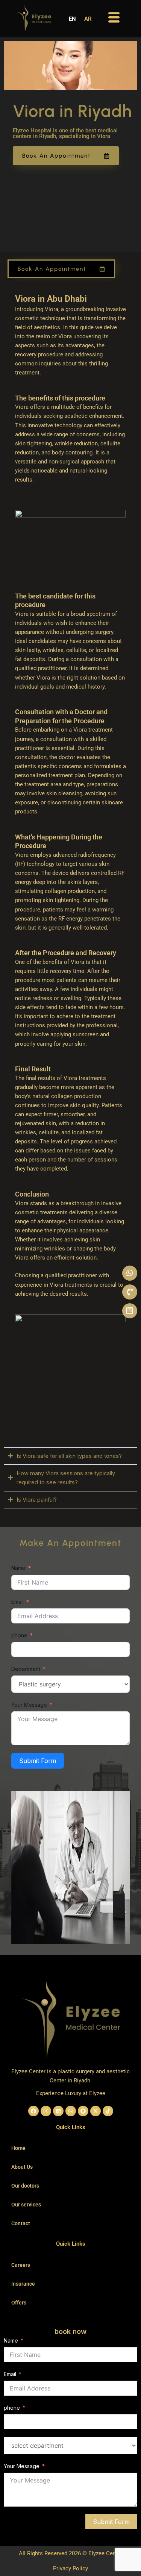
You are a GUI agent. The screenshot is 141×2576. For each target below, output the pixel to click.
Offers (19, 2303)
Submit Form (38, 1761)
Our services (26, 2205)
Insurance (23, 2284)
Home (18, 2148)
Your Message (29, 1705)
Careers (21, 2265)
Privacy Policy (70, 2568)
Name (18, 1568)
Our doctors (25, 2186)
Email (17, 1602)
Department (26, 1669)
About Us (22, 2167)
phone (19, 1635)
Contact (21, 2223)
